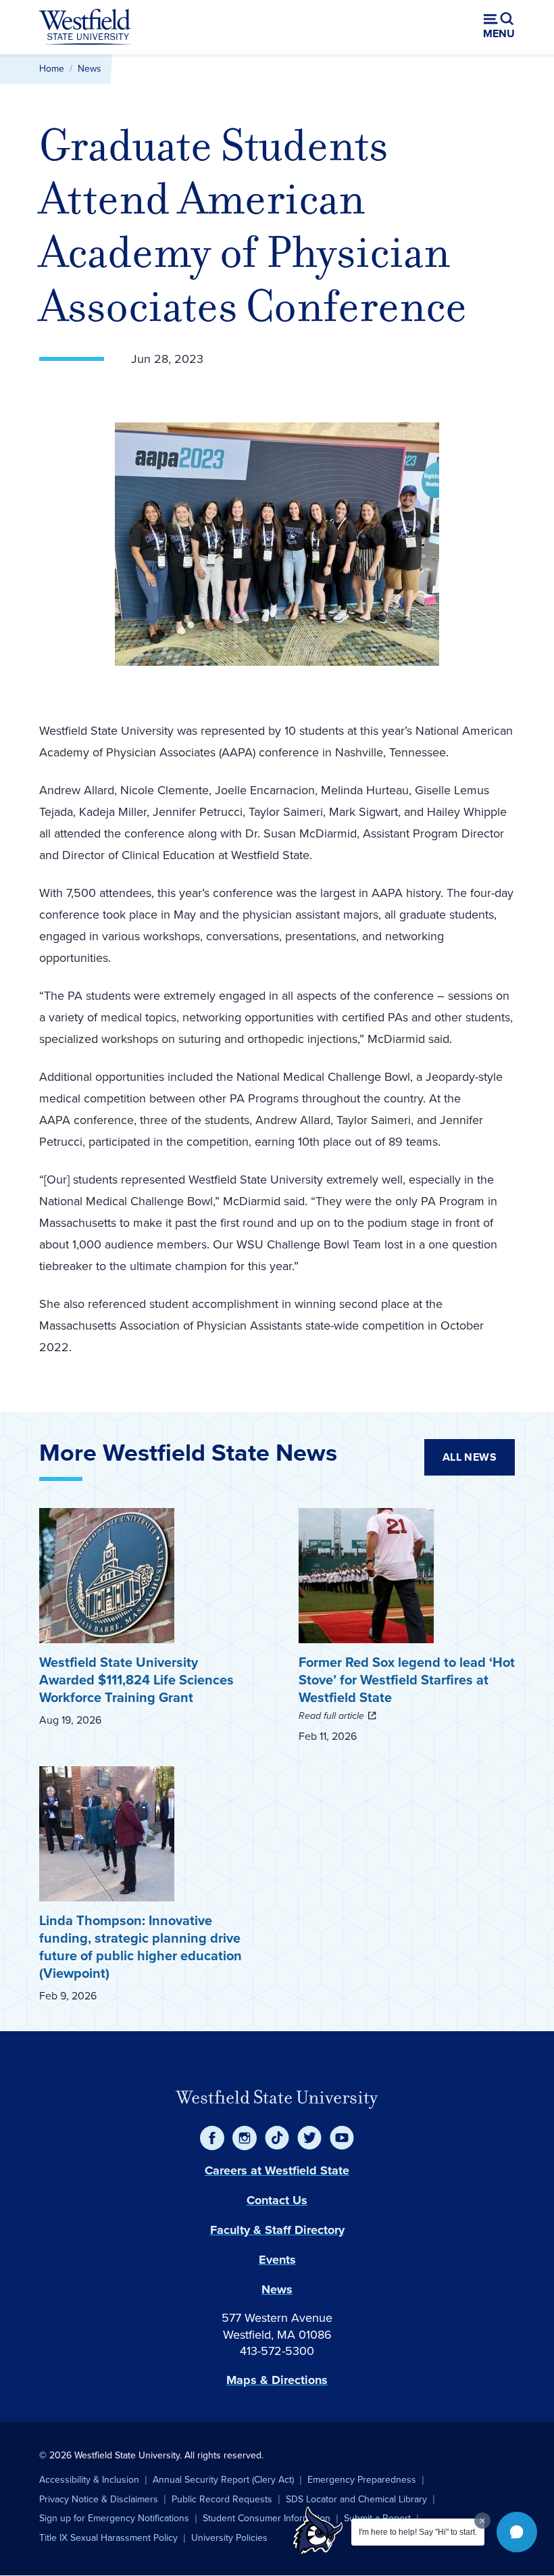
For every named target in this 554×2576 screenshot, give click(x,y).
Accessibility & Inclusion (89, 2480)
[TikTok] (277, 2138)
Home (52, 69)
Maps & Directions (277, 2380)
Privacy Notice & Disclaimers (99, 2499)
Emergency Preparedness (362, 2480)
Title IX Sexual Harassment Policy (108, 2538)
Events (277, 2260)
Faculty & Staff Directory (277, 2230)
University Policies (229, 2538)
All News (470, 1457)
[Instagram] (245, 2138)
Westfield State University (277, 2097)
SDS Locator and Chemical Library (356, 2499)
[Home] (85, 27)
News (90, 69)
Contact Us (277, 2200)
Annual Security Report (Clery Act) (223, 2480)
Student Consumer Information (267, 2518)
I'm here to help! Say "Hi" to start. (418, 2532)
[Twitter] (309, 2138)
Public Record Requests (222, 2499)
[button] (517, 2532)
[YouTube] (342, 2138)
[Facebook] (212, 2138)
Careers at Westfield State (277, 2170)
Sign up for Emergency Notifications (114, 2518)
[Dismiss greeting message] (482, 2521)
